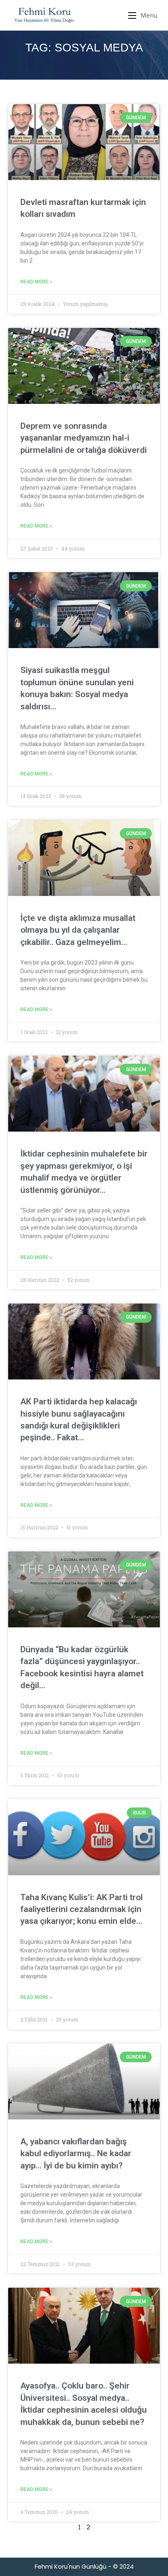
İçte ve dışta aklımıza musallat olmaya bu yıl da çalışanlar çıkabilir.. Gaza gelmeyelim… (78, 930)
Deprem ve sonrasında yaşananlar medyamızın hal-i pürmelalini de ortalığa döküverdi (84, 438)
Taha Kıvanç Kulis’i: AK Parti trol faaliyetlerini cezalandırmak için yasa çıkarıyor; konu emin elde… (82, 1909)
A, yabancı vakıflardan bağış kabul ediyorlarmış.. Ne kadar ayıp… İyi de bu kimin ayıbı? (76, 2154)
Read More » (36, 282)
